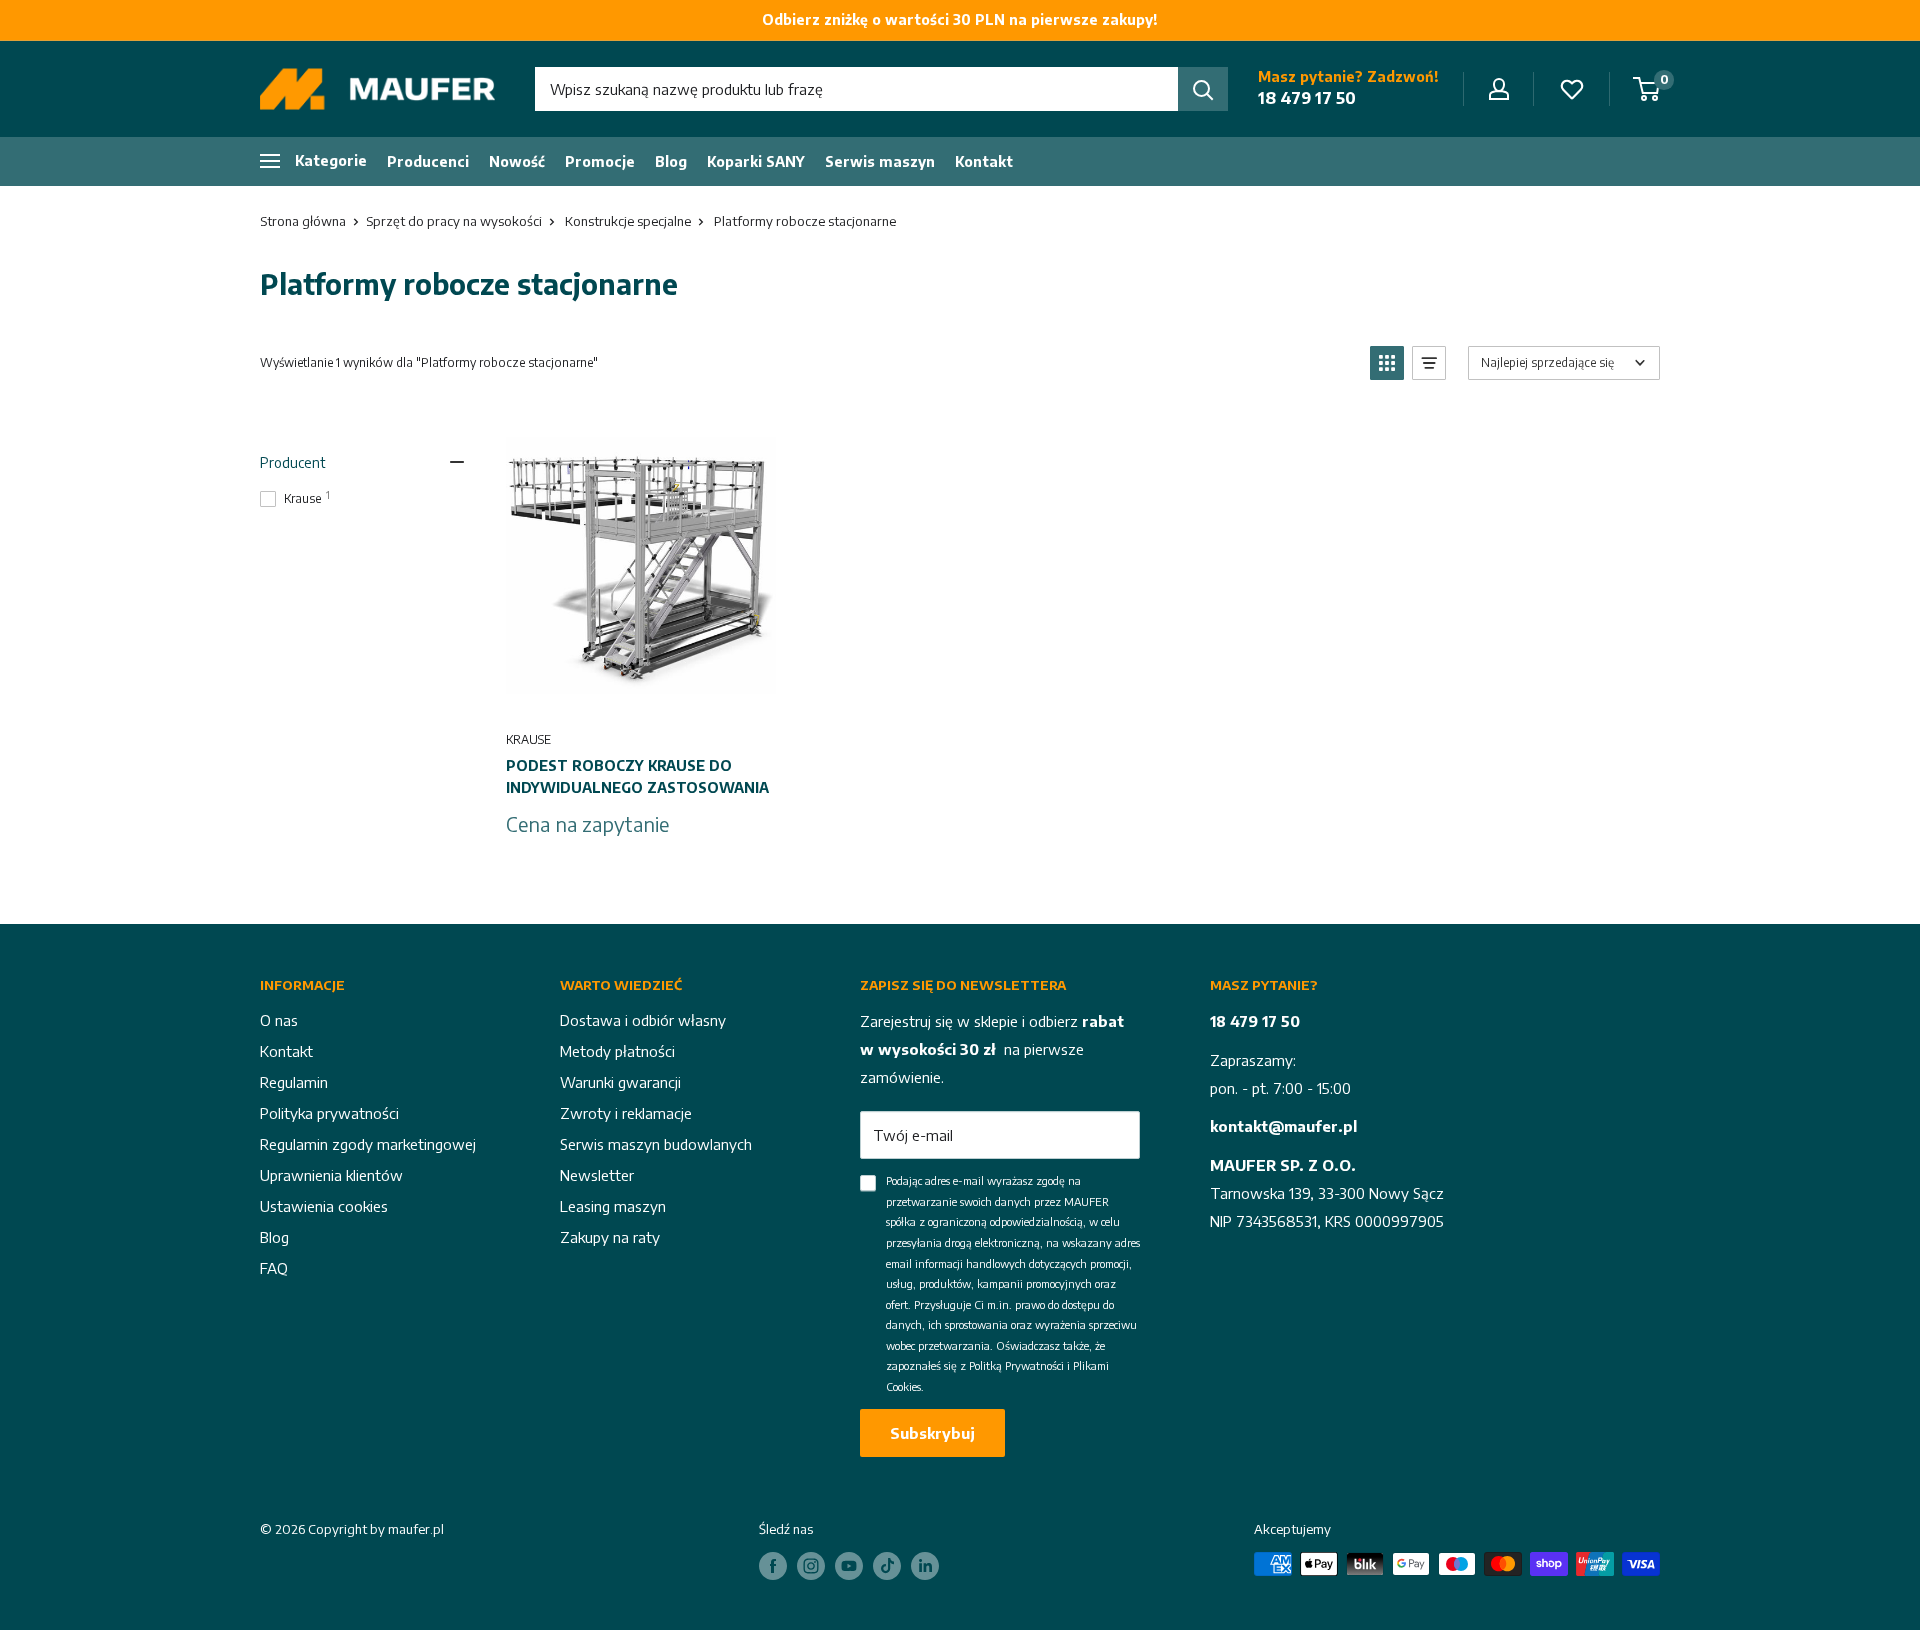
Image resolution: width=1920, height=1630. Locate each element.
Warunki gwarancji (620, 1082)
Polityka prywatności (329, 1113)
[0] (1647, 89)
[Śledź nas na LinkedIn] (925, 1566)
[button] (1387, 363)
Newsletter (597, 1175)
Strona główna (303, 221)
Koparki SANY (756, 161)
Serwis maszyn (880, 161)
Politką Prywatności (1016, 1365)
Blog (671, 161)
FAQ (274, 1268)
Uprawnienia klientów (331, 1175)
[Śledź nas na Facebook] (773, 1566)
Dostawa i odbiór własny (643, 1020)
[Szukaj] (1203, 89)
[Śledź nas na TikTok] (887, 1566)
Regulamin (294, 1082)
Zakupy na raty (610, 1237)
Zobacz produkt (640, 693)
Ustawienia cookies (324, 1206)
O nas (279, 1020)
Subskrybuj (932, 1433)
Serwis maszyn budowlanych (656, 1144)
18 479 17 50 (1307, 98)
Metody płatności (617, 1051)
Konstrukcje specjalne (628, 221)
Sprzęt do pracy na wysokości (454, 221)
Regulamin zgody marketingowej (368, 1144)
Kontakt (984, 161)
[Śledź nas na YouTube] (849, 1566)
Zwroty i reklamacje (626, 1113)
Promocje (600, 161)
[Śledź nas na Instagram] (811, 1566)
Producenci (428, 161)
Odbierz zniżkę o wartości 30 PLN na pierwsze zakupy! (960, 19)
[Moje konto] (1499, 89)
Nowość (517, 161)
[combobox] (856, 89)
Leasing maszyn (613, 1206)
